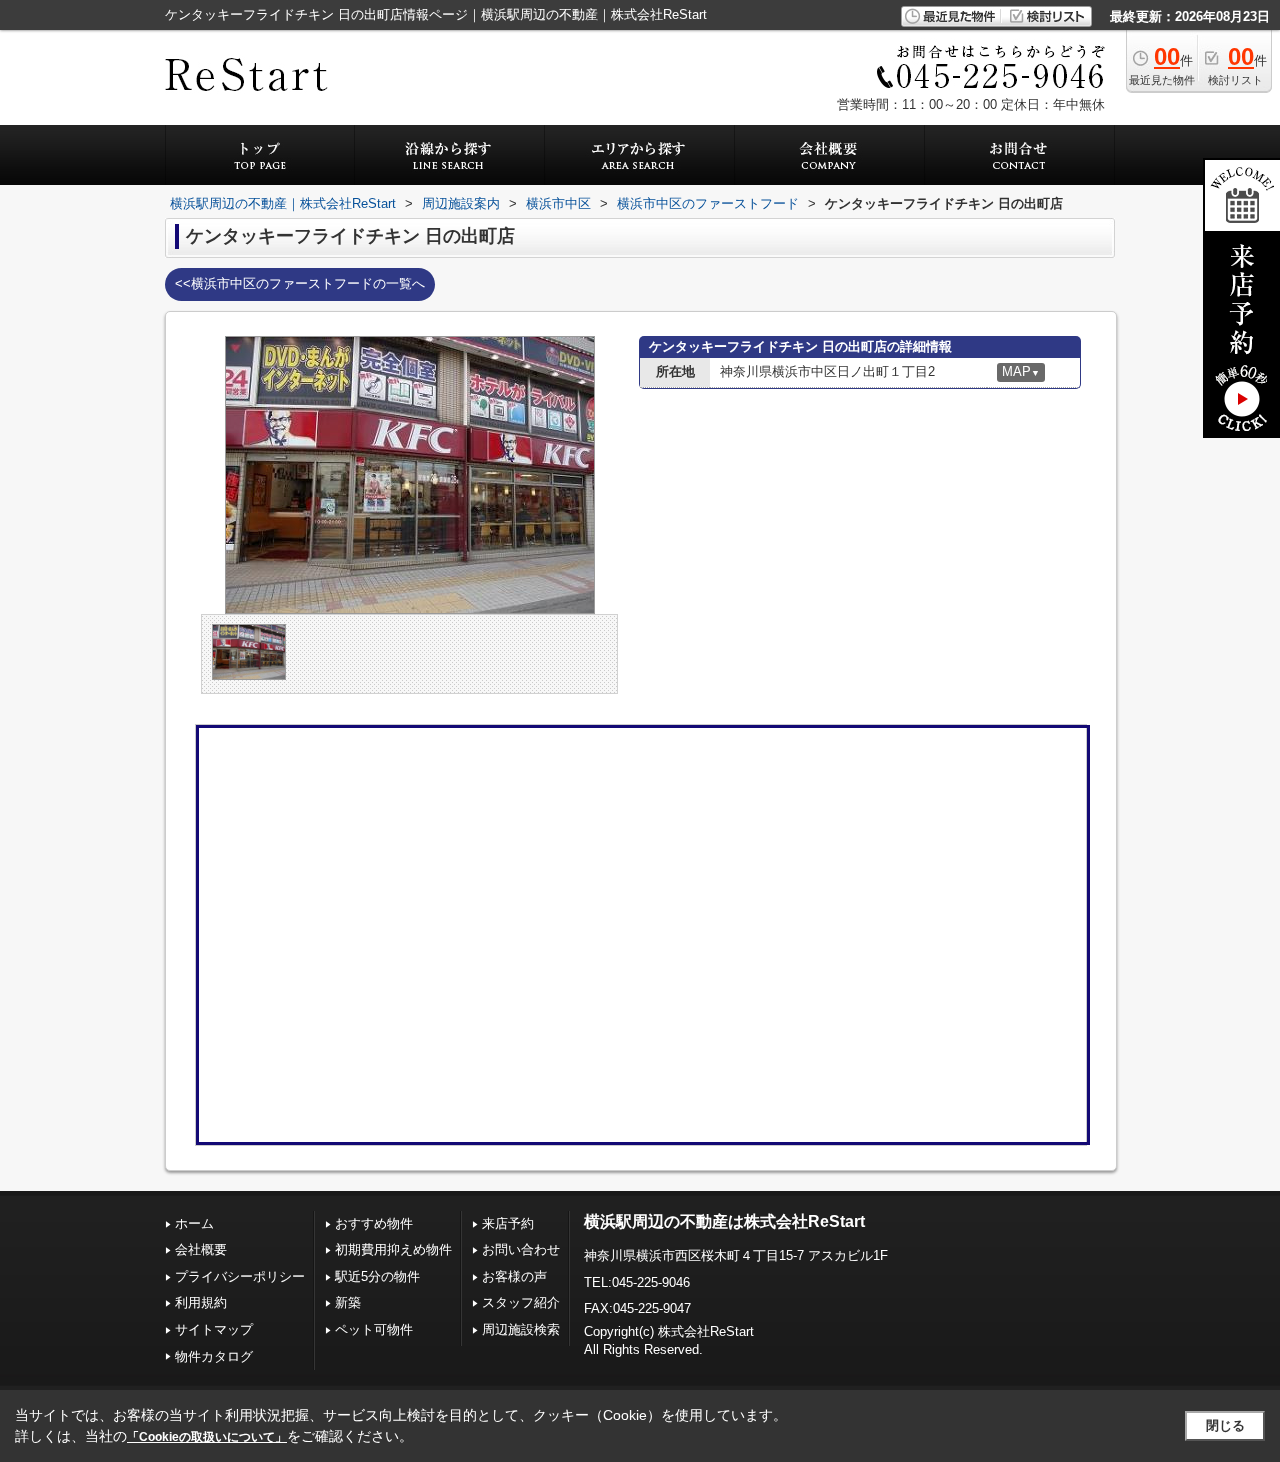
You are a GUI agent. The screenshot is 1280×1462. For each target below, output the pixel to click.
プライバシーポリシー (240, 1276)
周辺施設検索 (521, 1329)
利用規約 (201, 1302)
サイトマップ (214, 1329)
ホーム (194, 1223)
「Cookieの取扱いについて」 (207, 1437)
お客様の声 (514, 1276)
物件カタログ (214, 1356)
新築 (348, 1302)
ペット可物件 (374, 1329)
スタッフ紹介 (521, 1302)
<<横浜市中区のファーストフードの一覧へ (300, 283)
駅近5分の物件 (377, 1276)
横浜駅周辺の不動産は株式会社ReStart (724, 1221)
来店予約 (508, 1223)
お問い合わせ (521, 1249)
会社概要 (201, 1249)
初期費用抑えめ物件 (393, 1249)
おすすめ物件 (374, 1223)
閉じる (1225, 1425)
